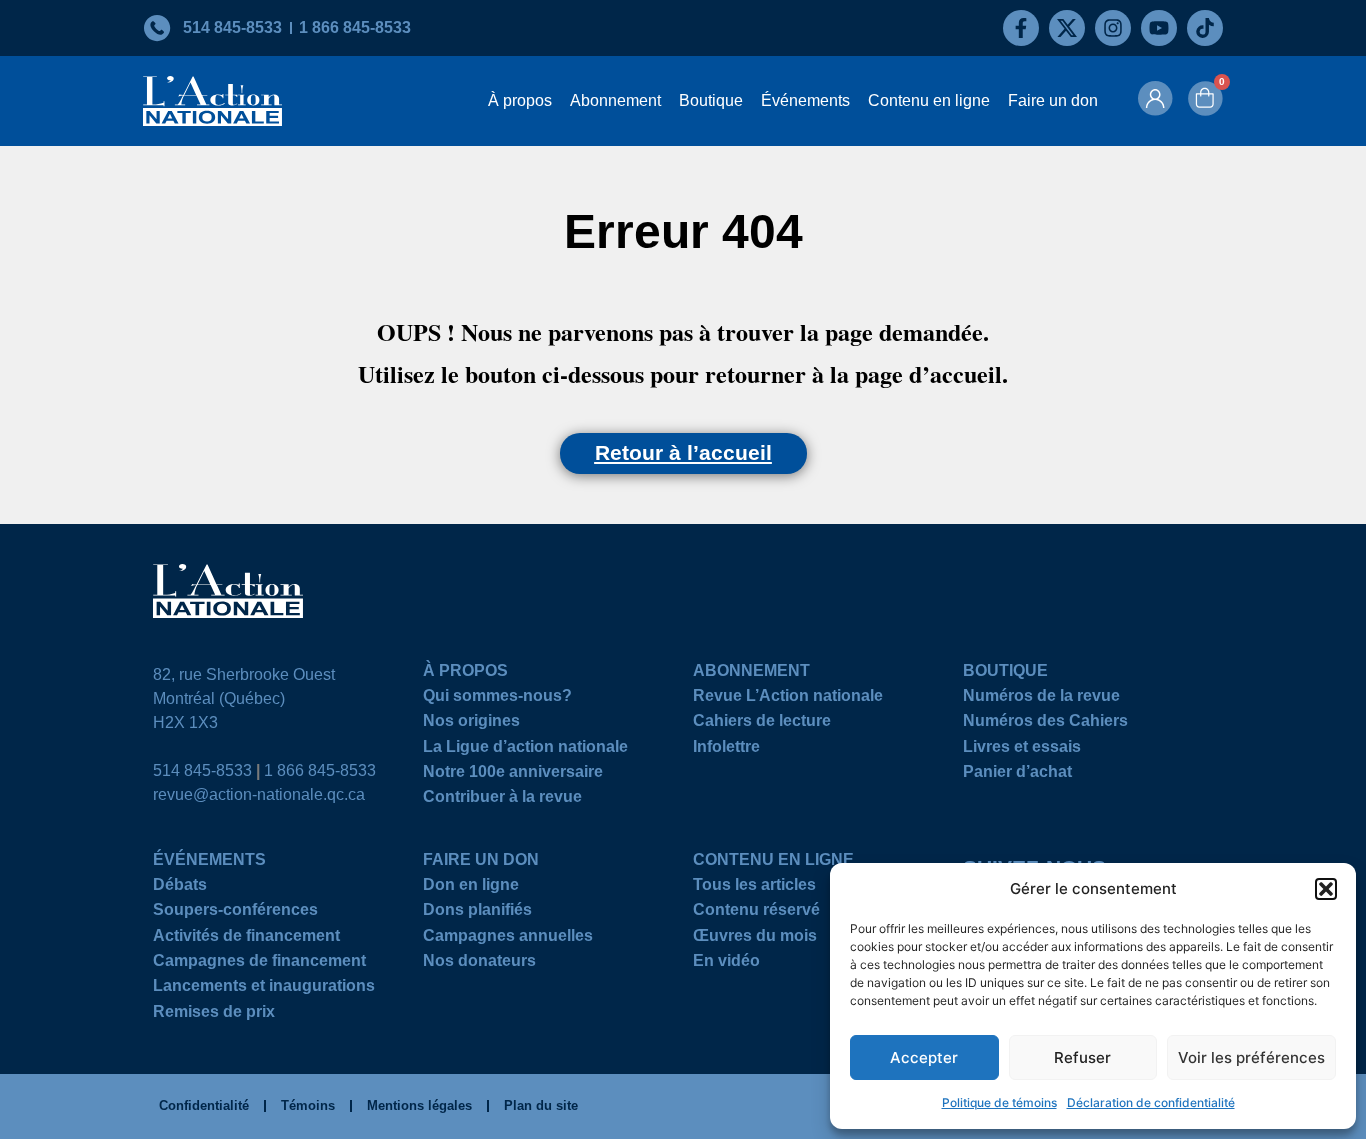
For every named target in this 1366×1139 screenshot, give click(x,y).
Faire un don (1053, 100)
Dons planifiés (477, 912)
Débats (180, 887)
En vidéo (726, 963)
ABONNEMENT (751, 673)
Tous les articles (754, 887)
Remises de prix (214, 1014)
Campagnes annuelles (508, 938)
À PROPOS (465, 673)
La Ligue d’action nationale (525, 749)
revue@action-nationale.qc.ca (259, 794)
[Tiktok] (1205, 28)
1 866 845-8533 (320, 770)
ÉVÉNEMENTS (209, 862)
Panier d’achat (1017, 774)
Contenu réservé (756, 912)
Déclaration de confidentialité (1151, 1102)
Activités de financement (246, 938)
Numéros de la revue (1041, 698)
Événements (805, 100)
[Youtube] (1159, 28)
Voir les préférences (1251, 1057)
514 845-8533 (202, 770)
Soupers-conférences (235, 912)
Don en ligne (471, 887)
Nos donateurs (479, 963)
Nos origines (471, 723)
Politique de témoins (999, 1102)
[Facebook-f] (1021, 28)
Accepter (924, 1057)
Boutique (711, 100)
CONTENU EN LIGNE (773, 862)
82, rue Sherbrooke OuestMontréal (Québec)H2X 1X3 (244, 698)
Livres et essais (1022, 749)
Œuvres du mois (755, 938)
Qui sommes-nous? (497, 698)
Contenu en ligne (929, 100)
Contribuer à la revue (502, 799)
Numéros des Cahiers (1045, 723)
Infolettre (726, 749)
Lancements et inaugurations (264, 988)
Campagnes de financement (259, 963)
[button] (1326, 889)
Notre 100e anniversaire (513, 774)
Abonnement (615, 100)
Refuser (1082, 1057)
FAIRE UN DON (481, 862)
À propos (520, 100)
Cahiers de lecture (762, 723)
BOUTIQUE (1005, 673)
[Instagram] (1113, 28)
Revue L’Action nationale (788, 698)
